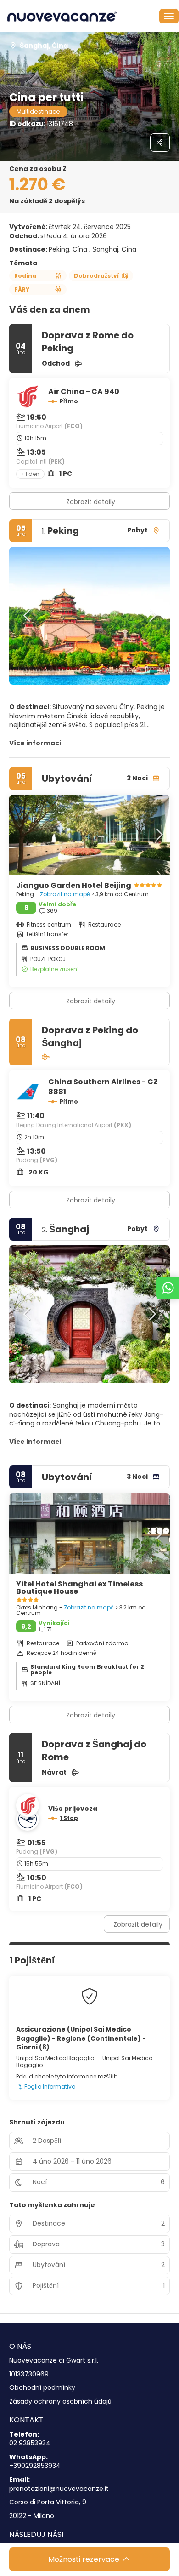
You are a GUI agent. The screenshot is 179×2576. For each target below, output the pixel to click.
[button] (28, 616)
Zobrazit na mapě (66, 894)
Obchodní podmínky (42, 2388)
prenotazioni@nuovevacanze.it (59, 2489)
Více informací (35, 743)
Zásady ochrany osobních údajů (60, 2401)
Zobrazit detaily (91, 502)
